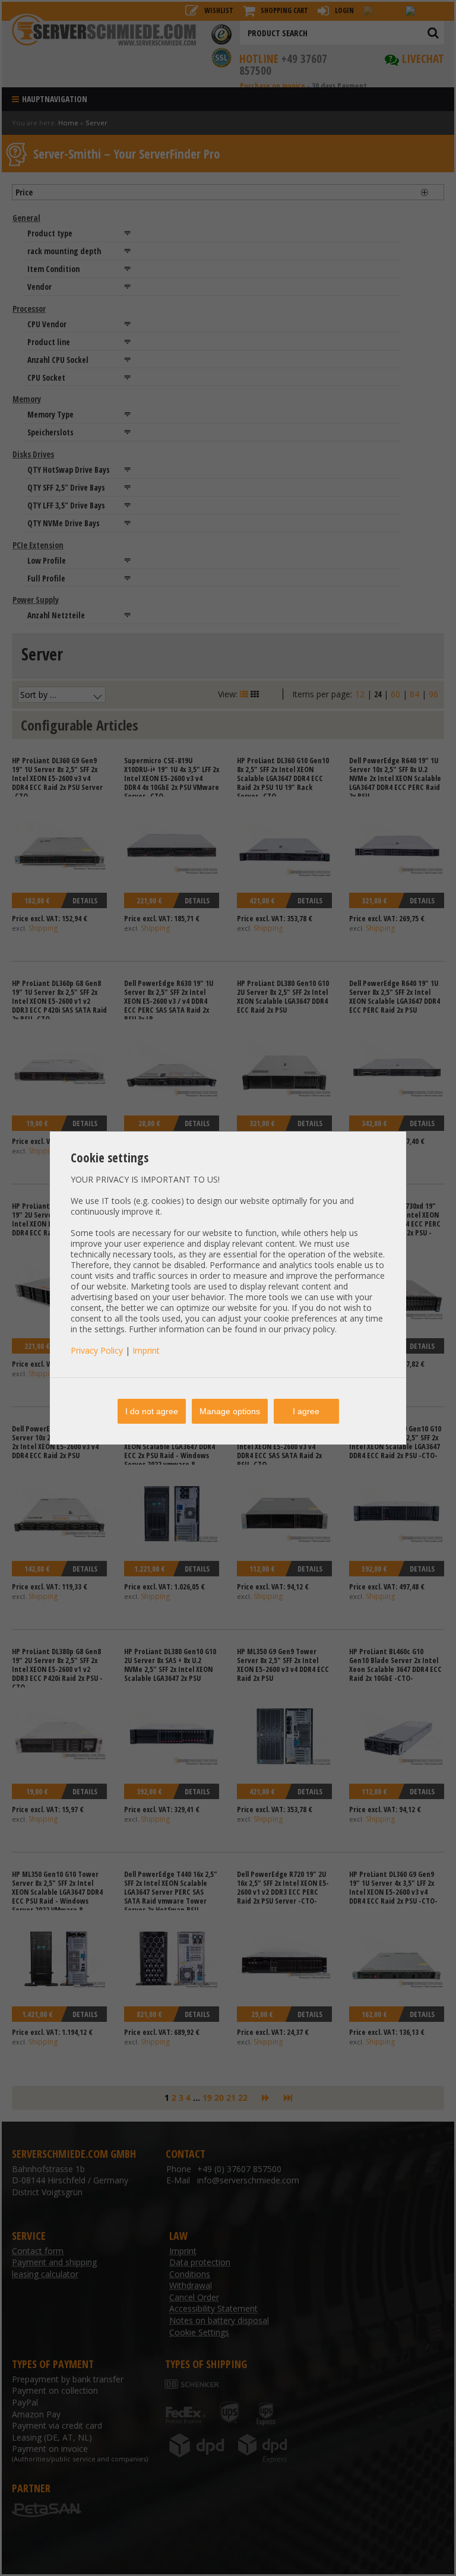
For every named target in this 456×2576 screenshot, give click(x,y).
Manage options (230, 1411)
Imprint (146, 1350)
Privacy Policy (97, 1350)
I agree (306, 1411)
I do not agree (152, 1411)
